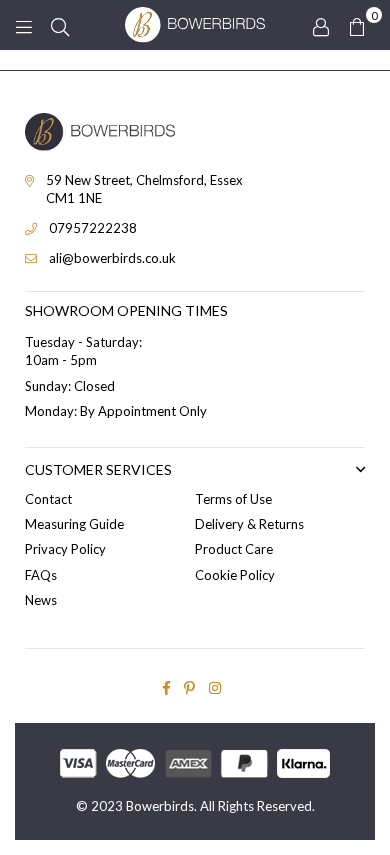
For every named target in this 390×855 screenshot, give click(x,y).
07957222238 (93, 228)
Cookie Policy (235, 575)
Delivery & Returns (249, 524)
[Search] (60, 25)
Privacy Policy (65, 549)
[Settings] (321, 25)
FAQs (41, 575)
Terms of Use (233, 499)
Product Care (234, 549)
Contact (48, 499)
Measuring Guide (74, 524)
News (41, 600)
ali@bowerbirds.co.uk (112, 258)
